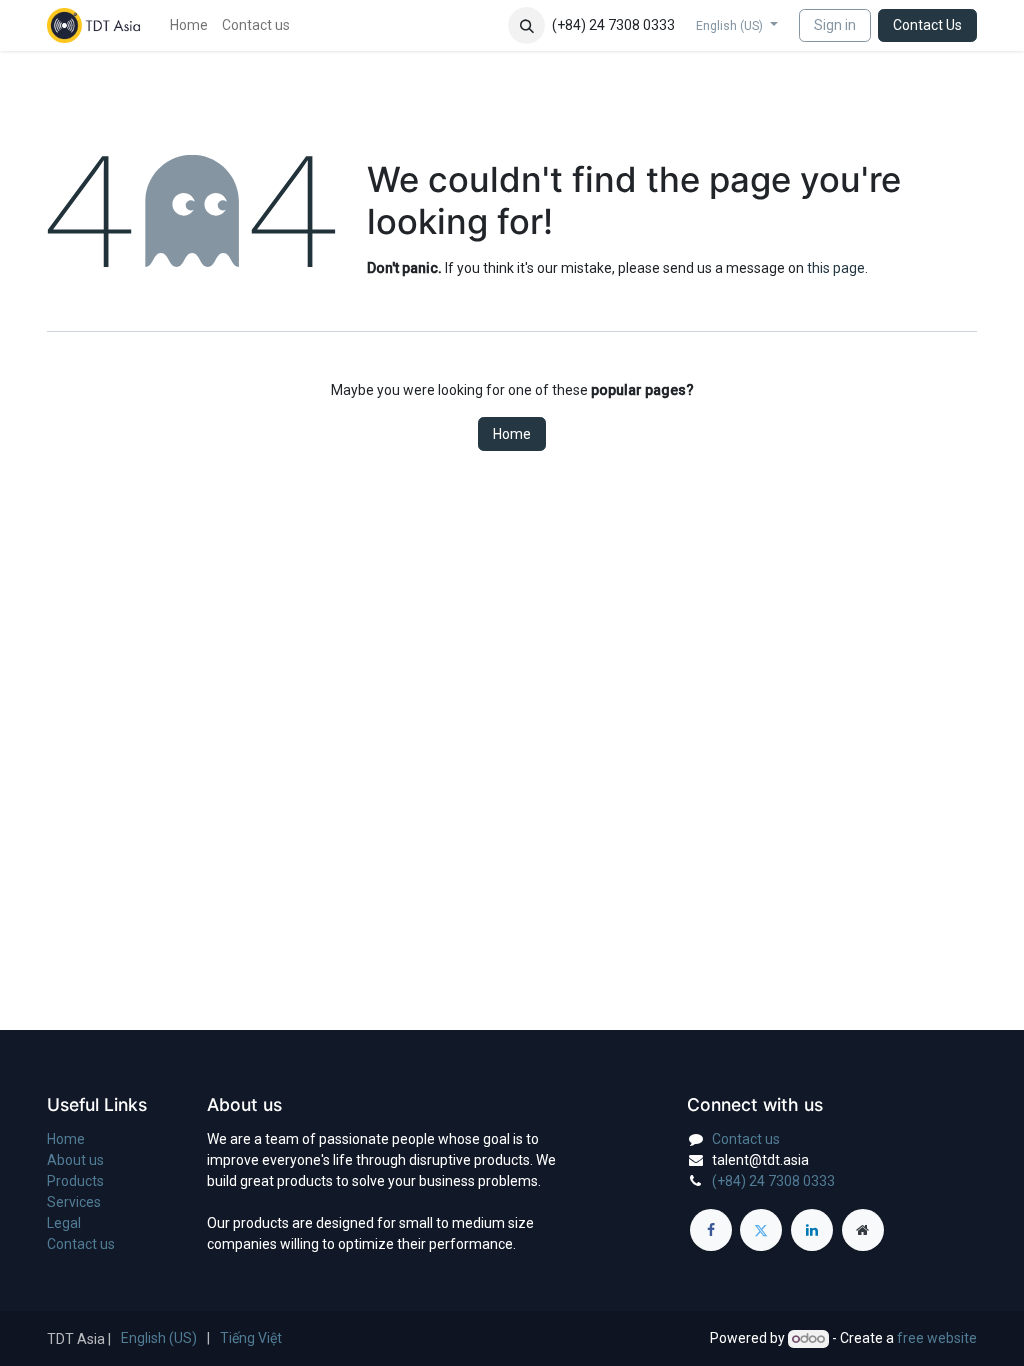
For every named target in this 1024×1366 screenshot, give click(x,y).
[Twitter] (761, 1230)
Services (74, 1202)
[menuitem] (189, 25)
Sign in (835, 25)
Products (75, 1181)
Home (512, 434)
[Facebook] (711, 1230)
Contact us (81, 1244)
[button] (526, 25)
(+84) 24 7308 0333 (773, 1181)
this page (836, 268)
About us (75, 1160)
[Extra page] (863, 1230)
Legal (64, 1223)
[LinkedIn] (812, 1230)
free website (937, 1338)
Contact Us (927, 25)
